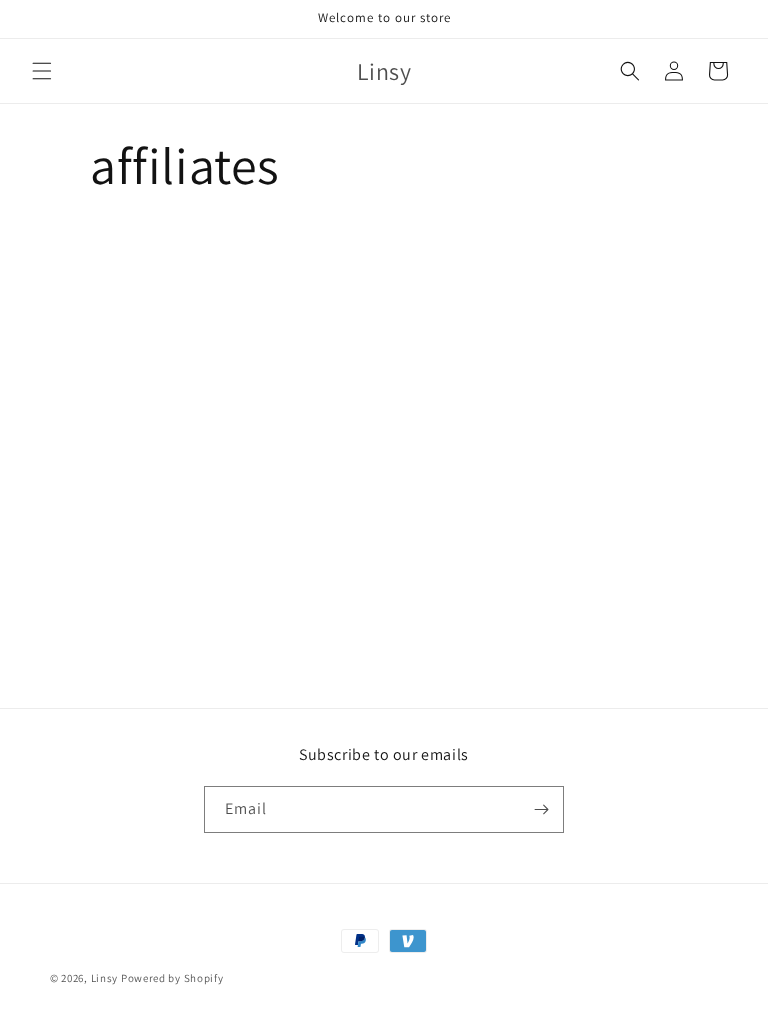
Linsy (105, 978)
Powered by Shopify (172, 978)
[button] (42, 71)
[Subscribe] (541, 809)
